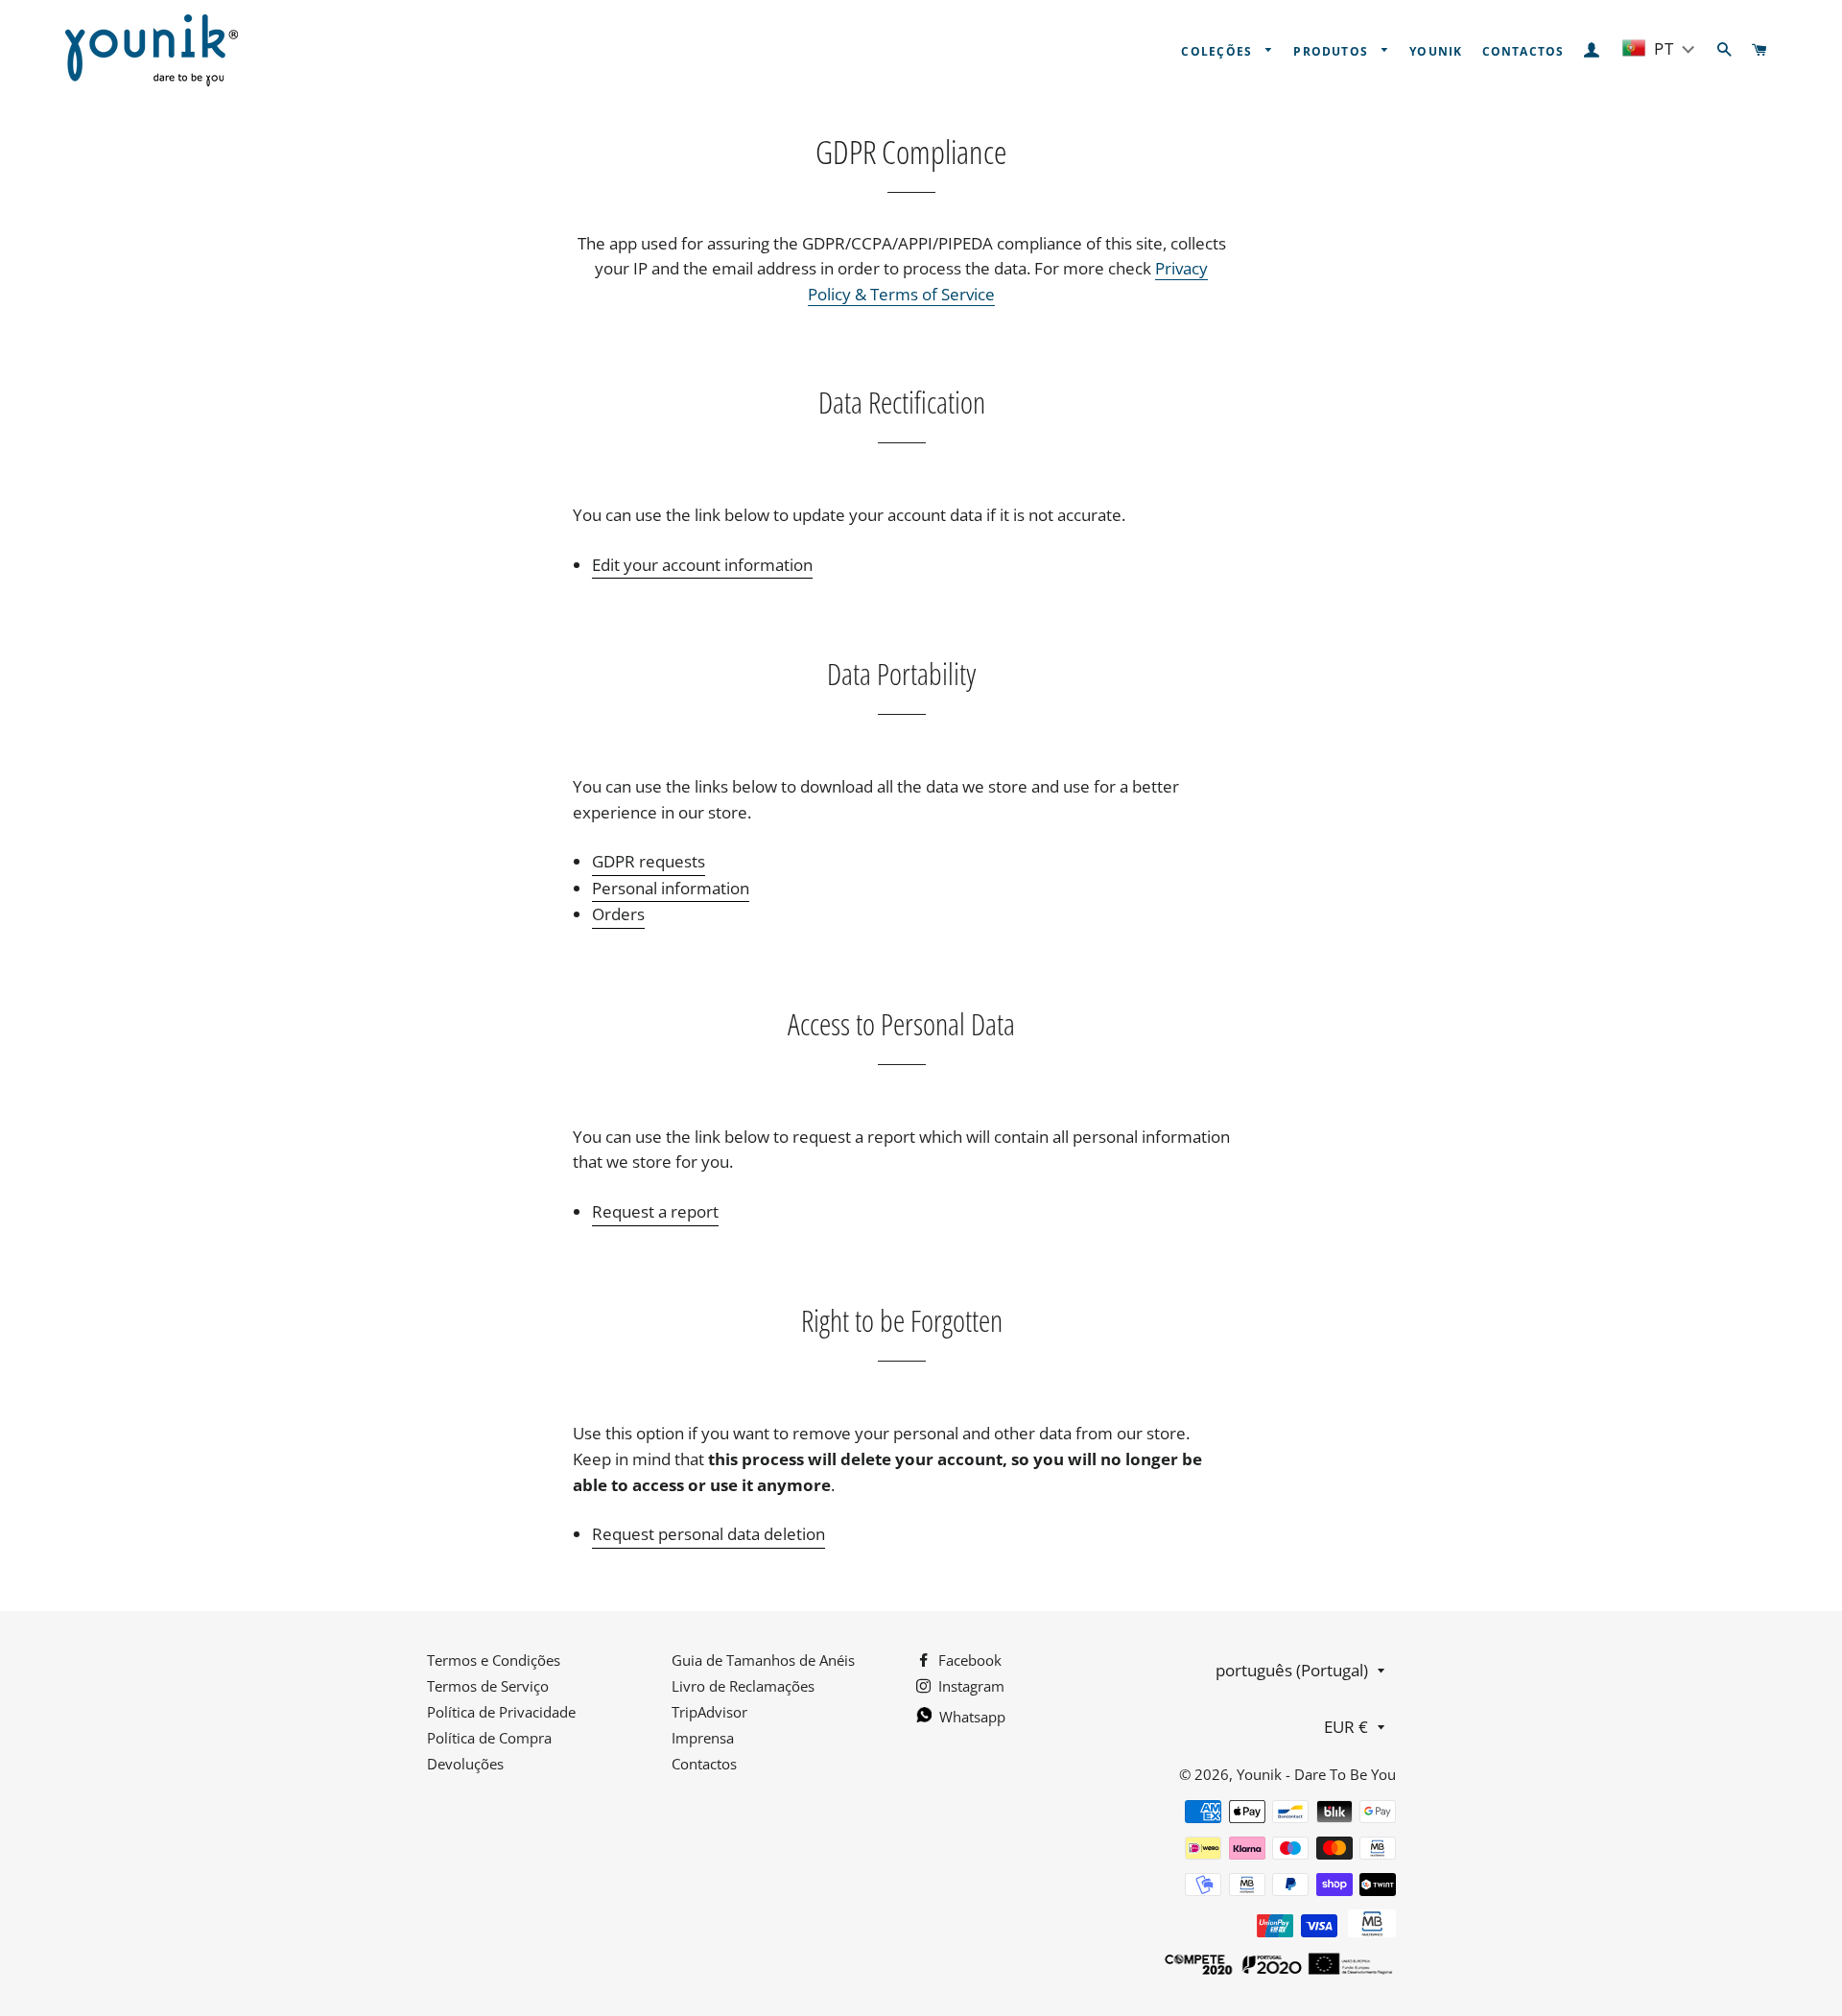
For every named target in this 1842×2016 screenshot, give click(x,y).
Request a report (655, 1211)
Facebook (968, 1660)
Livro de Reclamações (743, 1686)
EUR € (1346, 1727)
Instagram (969, 1686)
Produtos (1333, 51)
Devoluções (465, 1764)
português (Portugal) (1292, 1670)
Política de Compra (489, 1738)
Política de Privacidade (501, 1712)
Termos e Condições (494, 1660)
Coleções (1218, 51)
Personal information (671, 888)
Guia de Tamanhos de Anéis (763, 1660)
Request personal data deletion (708, 1534)
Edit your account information (702, 565)
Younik (1436, 51)
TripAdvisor (709, 1712)
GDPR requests (649, 861)
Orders (618, 914)
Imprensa (703, 1738)
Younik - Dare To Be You (1316, 1774)
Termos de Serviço (488, 1686)
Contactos (1523, 51)
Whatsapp (970, 1717)
